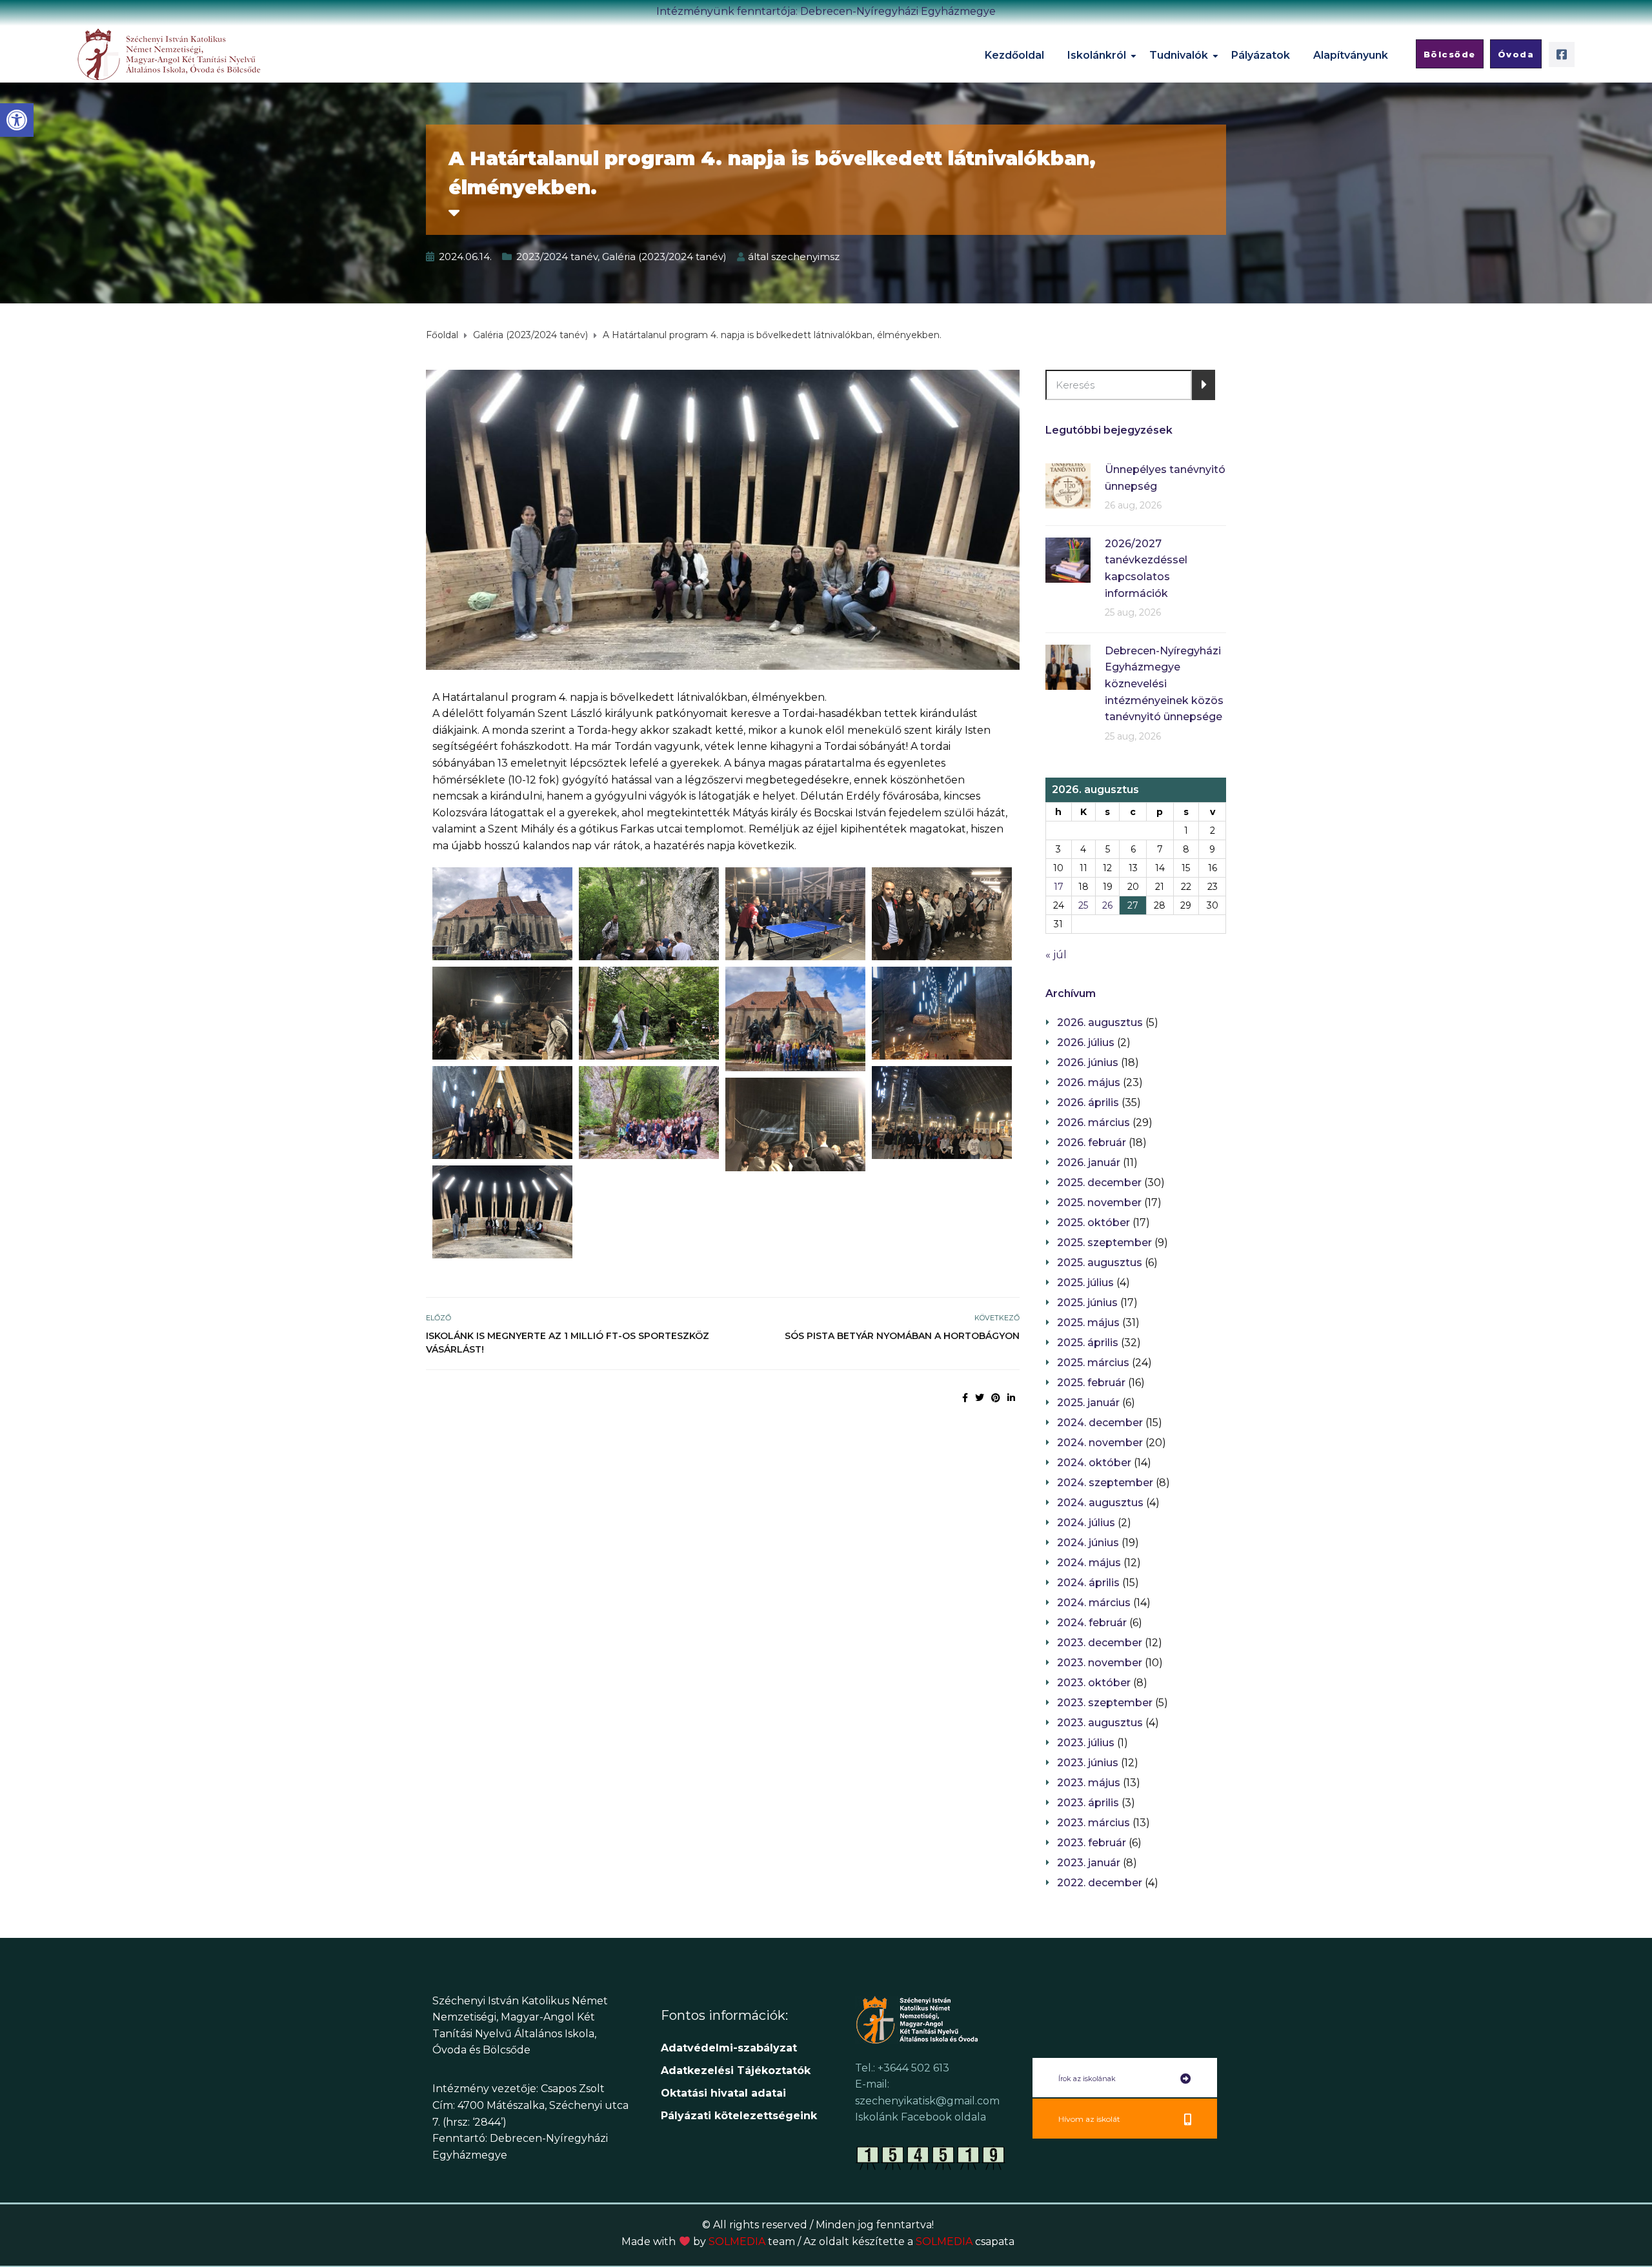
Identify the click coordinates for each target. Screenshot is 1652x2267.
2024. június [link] (1088, 1543)
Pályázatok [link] (1261, 55)
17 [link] (1059, 887)
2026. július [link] (1086, 1043)
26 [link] (1107, 905)
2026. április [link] (1088, 1103)
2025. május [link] (1088, 1323)
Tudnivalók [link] (1179, 55)
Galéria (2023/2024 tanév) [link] (664, 257)
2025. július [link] (1085, 1283)
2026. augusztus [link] (1100, 1023)
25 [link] (1083, 905)
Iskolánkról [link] (1097, 55)
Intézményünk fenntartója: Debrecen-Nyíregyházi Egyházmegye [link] (826, 11)
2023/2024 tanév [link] (557, 257)
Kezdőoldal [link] (1014, 55)
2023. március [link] (1093, 1823)
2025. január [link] (1088, 1403)
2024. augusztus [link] (1100, 1503)
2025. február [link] (1091, 1383)
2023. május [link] (1089, 1783)
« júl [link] (1056, 955)
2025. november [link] (1099, 1203)
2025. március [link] (1093, 1363)
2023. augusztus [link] (1100, 1723)
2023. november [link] (1100, 1663)
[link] (17, 120)
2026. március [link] (1093, 1123)
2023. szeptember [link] (1105, 1703)
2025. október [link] (1093, 1223)
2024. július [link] (1086, 1523)
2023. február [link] (1092, 1843)
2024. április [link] (1088, 1583)
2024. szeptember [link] (1105, 1483)
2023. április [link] (1088, 1803)
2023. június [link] (1088, 1763)
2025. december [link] (1099, 1183)
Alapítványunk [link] (1351, 55)
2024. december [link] (1100, 1423)
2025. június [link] (1087, 1303)
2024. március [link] (1094, 1603)
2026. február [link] (1092, 1143)
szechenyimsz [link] (805, 257)
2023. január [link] (1089, 1863)
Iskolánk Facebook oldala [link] (921, 2117)
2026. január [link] (1089, 1163)
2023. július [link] (1086, 1743)
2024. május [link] (1089, 1563)
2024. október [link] (1094, 1463)
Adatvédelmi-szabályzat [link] (730, 2048)
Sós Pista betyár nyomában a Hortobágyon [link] (902, 1336)
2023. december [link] (1100, 1643)
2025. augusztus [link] (1100, 1263)
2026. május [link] (1089, 1083)
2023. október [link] (1094, 1683)
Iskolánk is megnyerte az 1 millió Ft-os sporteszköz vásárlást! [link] (568, 1343)
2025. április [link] (1088, 1343)
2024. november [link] (1100, 1443)
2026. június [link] (1088, 1063)
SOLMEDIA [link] (752, 2242)
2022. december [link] (1100, 1883)
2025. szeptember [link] (1104, 1243)
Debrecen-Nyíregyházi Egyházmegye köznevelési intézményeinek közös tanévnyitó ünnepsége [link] (1164, 684)
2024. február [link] (1092, 1623)
